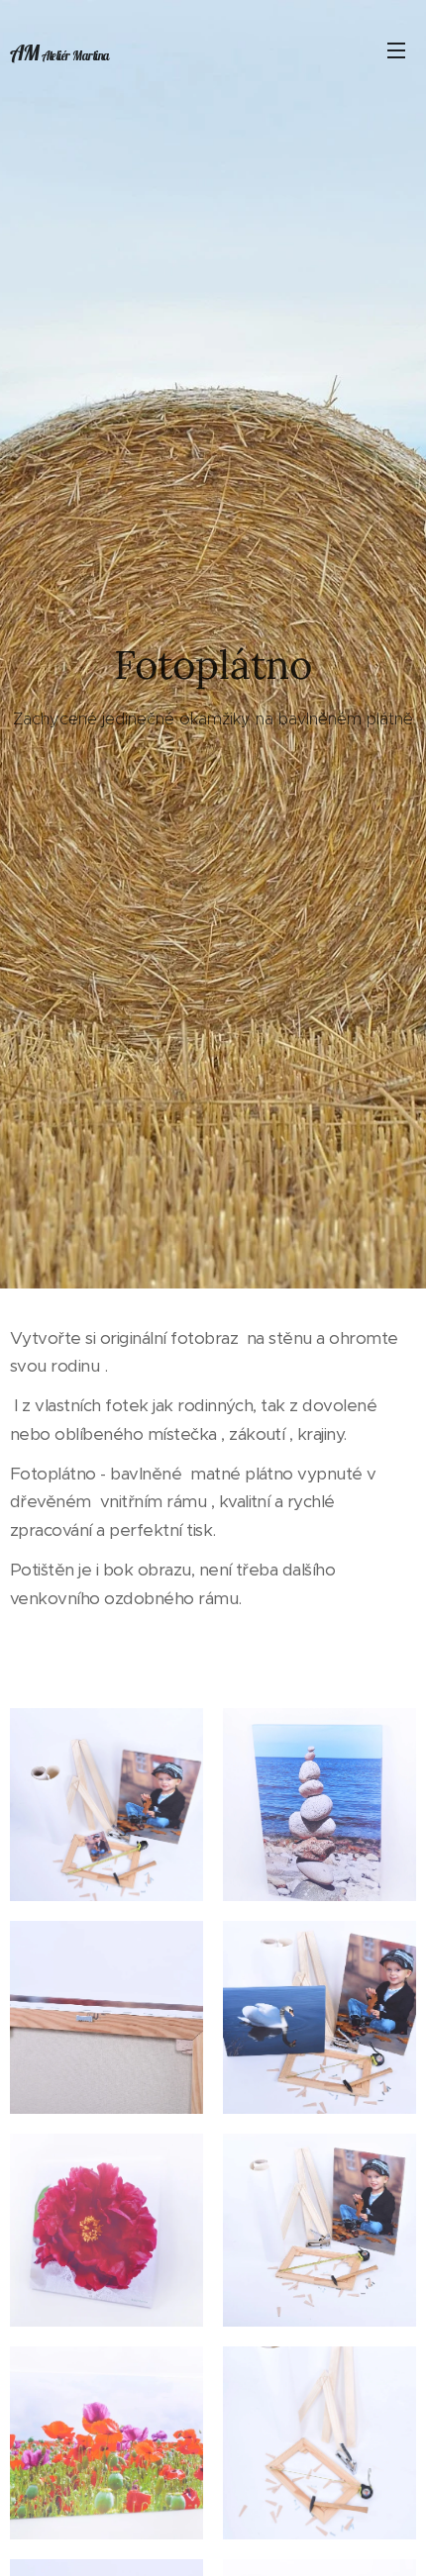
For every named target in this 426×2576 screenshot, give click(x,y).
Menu (396, 49)
